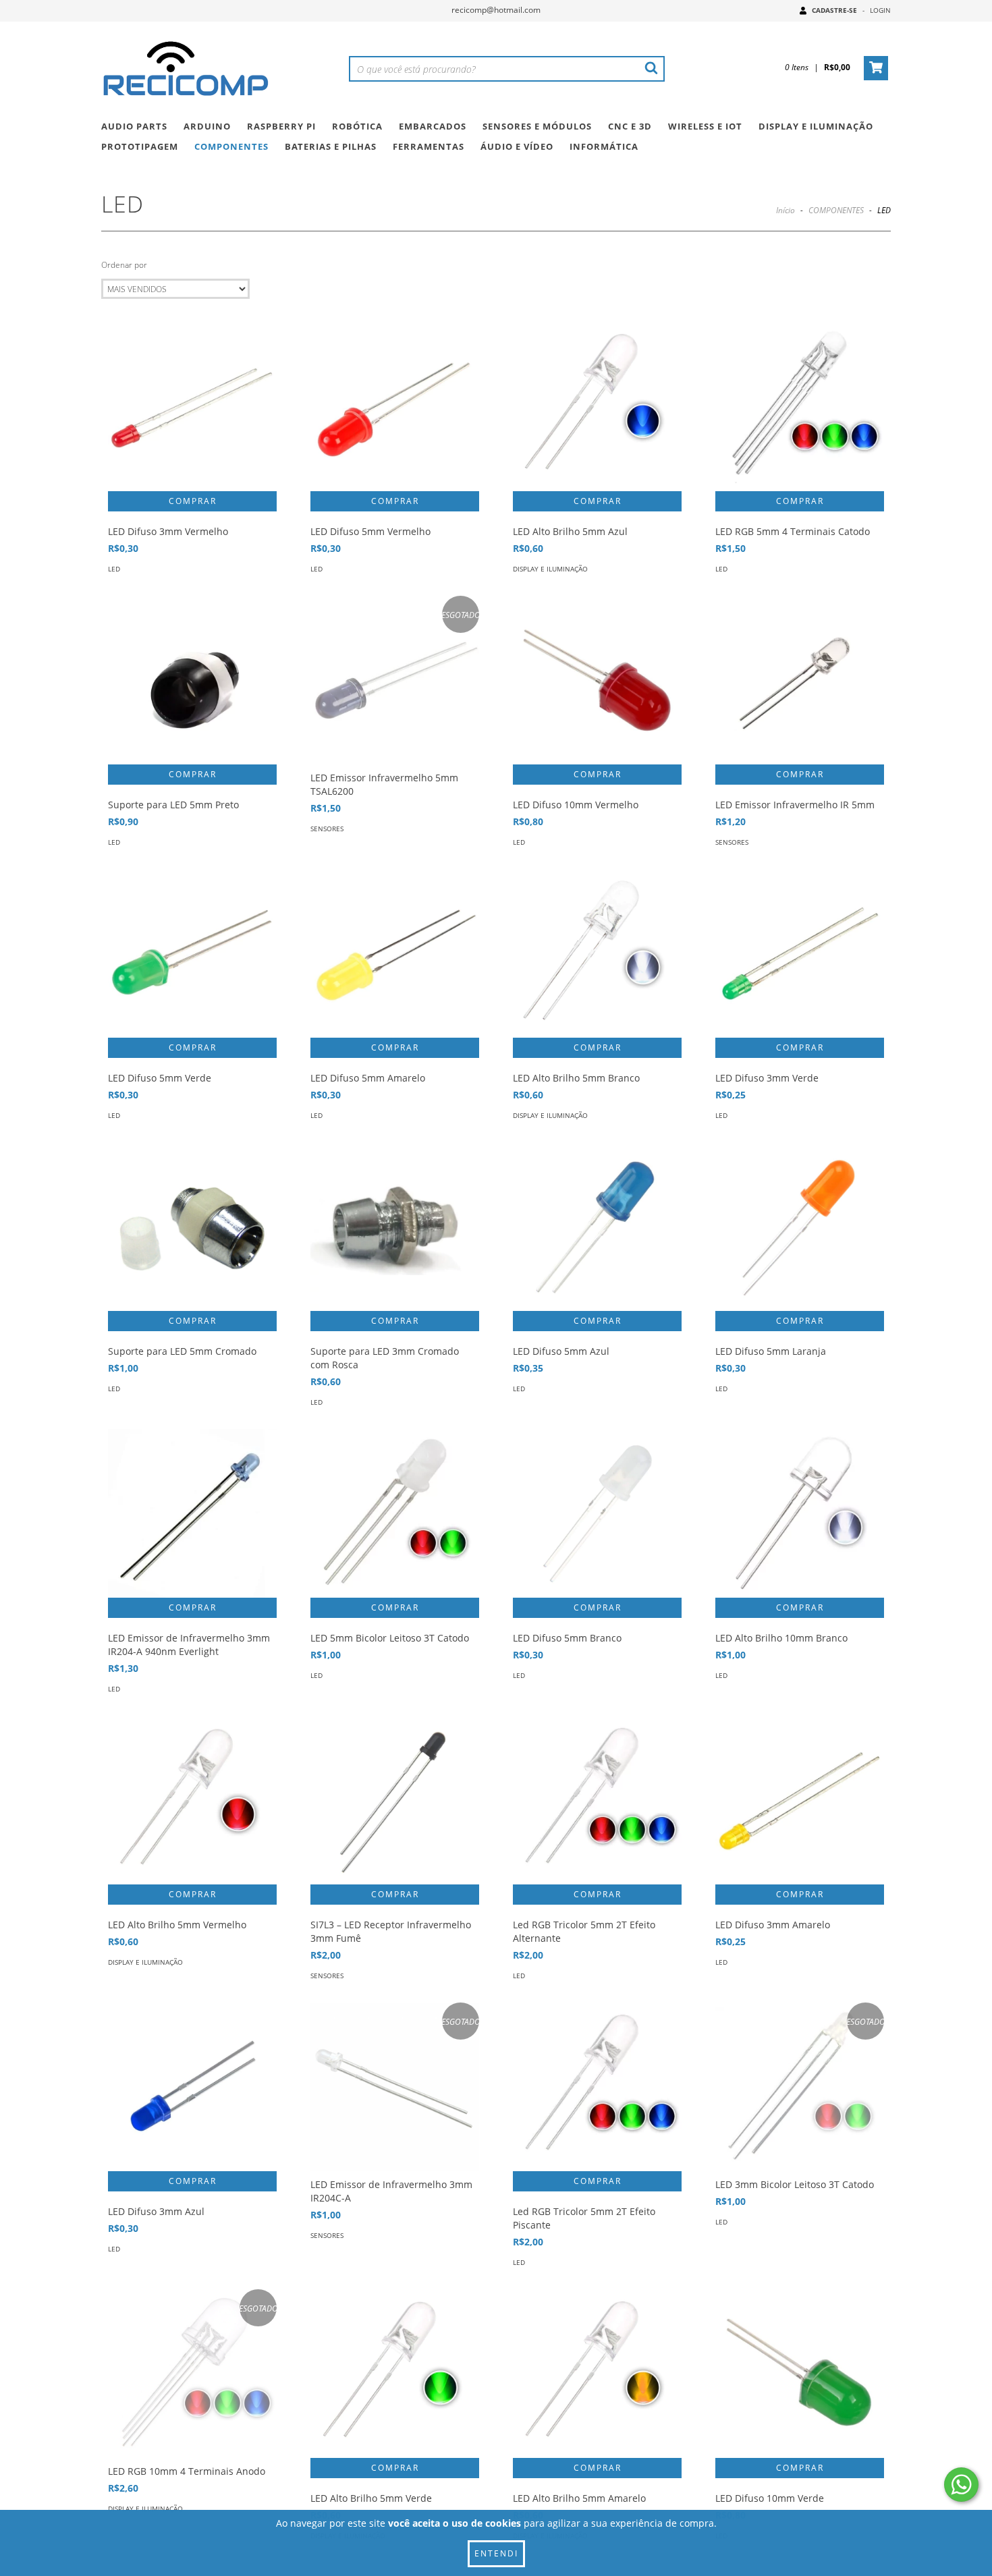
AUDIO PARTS (134, 126)
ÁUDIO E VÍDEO (517, 146)
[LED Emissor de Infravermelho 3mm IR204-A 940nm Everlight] (192, 1513)
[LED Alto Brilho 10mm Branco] (800, 1513)
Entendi (496, 2553)
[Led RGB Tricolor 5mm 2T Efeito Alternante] (597, 1800)
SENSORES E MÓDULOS (537, 126)
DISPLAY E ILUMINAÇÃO (816, 126)
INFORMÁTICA (604, 146)
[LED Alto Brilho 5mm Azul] (597, 407)
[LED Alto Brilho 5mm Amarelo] (597, 2374)
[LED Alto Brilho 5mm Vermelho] (192, 1800)
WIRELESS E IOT (705, 126)
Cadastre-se (834, 10)
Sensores (327, 829)
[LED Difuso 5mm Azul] (597, 1227)
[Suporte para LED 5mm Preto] (192, 680)
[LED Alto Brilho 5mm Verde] (395, 2374)
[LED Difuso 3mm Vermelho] (192, 407)
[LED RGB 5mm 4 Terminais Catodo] (800, 407)
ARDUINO (207, 126)
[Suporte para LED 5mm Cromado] (192, 1227)
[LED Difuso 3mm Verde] (800, 953)
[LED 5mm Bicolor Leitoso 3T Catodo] (395, 1513)
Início (786, 210)
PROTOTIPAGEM (140, 146)
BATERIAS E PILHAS (331, 146)
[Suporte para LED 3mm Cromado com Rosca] (395, 1227)
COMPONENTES (231, 146)
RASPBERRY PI (281, 126)
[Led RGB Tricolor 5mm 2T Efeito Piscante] (597, 2087)
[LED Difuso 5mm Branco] (597, 1513)
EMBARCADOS (433, 126)
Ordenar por (124, 265)
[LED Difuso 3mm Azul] (192, 2087)
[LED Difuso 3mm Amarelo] (800, 1800)
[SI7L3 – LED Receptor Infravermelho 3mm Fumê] (395, 1800)
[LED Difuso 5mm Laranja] (800, 1227)
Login (880, 10)
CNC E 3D (630, 126)
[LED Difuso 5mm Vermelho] (395, 407)
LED (114, 569)
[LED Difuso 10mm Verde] (800, 2374)
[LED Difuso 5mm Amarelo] (395, 953)
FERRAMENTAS (429, 146)
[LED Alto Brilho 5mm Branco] (597, 953)
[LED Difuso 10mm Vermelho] (597, 680)
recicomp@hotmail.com (496, 10)
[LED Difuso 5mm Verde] (192, 953)
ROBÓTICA (357, 126)
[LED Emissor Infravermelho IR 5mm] (800, 680)
